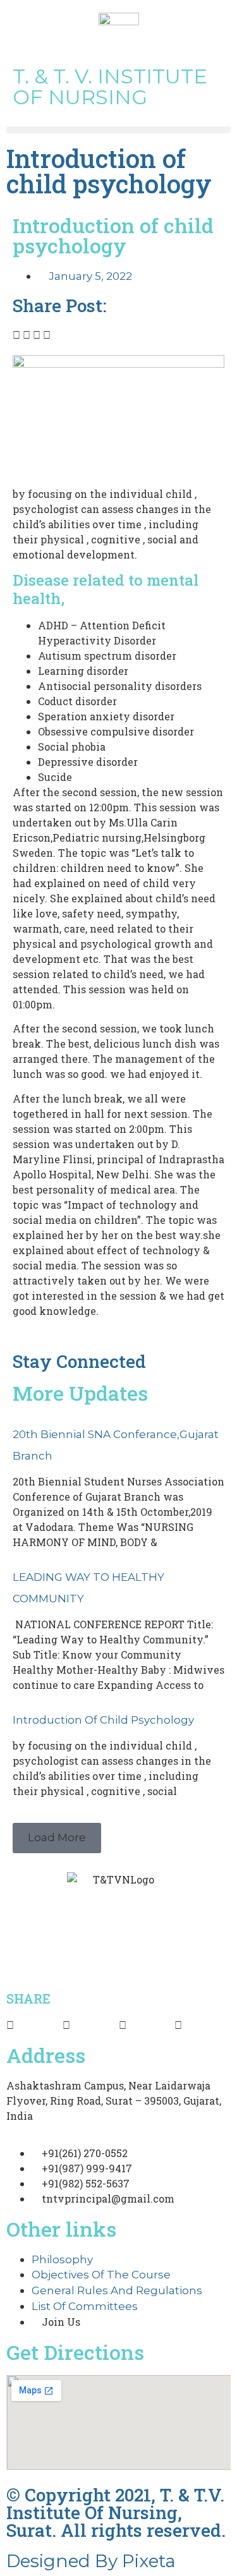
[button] (118, 130)
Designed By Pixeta (91, 2561)
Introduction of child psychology (103, 1720)
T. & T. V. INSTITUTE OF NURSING (110, 87)
